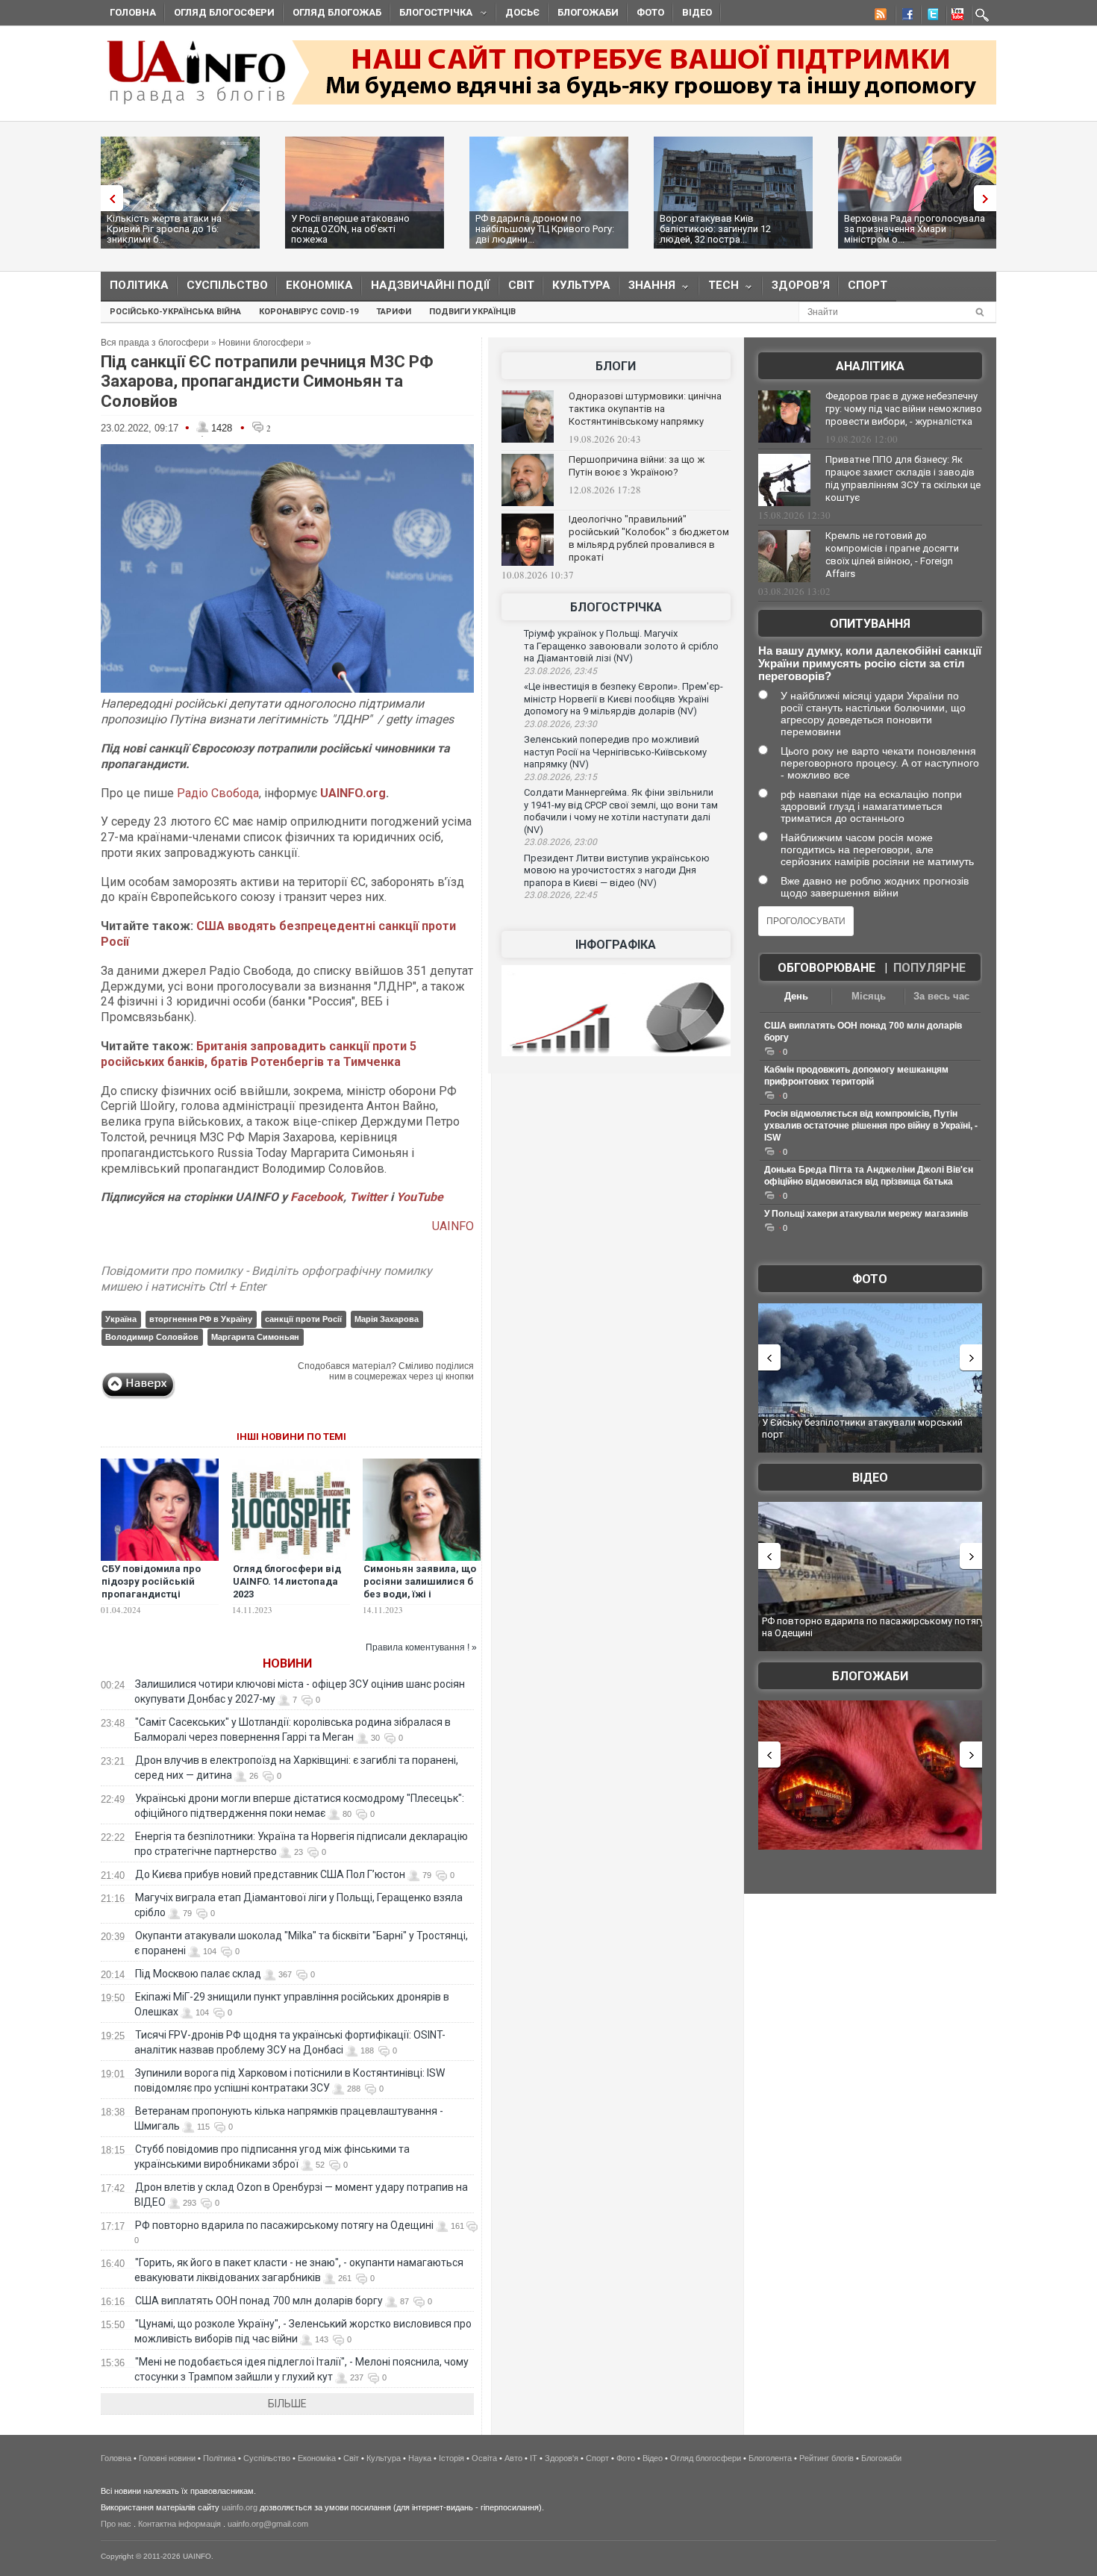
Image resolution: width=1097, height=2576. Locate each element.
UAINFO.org (353, 793)
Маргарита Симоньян (255, 1337)
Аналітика (870, 366)
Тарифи (394, 312)
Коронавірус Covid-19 (309, 312)
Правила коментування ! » (421, 1647)
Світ (521, 285)
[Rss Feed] (879, 16)
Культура (581, 285)
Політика (139, 285)
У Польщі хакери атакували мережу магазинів (866, 1214)
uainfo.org (240, 2507)
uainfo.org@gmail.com (268, 2524)
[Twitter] (930, 16)
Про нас (116, 2524)
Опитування (870, 624)
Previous (108, 198)
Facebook (317, 1197)
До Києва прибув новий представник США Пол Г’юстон (270, 1874)
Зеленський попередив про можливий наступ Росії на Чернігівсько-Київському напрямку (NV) (615, 752)
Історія (451, 2458)
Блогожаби (588, 12)
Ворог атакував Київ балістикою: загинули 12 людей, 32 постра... (715, 229)
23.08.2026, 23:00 (560, 842)
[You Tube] (955, 16)
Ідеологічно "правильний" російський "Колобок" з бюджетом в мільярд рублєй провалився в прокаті (649, 538)
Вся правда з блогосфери (155, 343)
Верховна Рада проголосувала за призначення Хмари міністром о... (915, 229)
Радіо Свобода (218, 793)
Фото (650, 12)
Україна (121, 1319)
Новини (287, 1663)
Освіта (484, 2458)
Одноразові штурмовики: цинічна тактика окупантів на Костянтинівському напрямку (645, 409)
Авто (513, 2458)
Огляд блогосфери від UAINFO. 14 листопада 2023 (287, 1581)
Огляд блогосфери (224, 12)
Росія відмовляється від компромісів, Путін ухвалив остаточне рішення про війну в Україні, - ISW (871, 1126)
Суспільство (227, 285)
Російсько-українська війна (175, 312)
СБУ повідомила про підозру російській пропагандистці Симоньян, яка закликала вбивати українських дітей (151, 1600)
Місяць (869, 996)
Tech (719, 289)
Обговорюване (826, 968)
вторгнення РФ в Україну (201, 1319)
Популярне (929, 968)
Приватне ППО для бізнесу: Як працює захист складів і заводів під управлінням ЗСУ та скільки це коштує (903, 478)
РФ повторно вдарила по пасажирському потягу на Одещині (284, 2225)
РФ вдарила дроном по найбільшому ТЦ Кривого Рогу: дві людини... (545, 229)
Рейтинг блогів (826, 2458)
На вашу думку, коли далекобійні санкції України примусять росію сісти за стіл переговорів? (870, 663)
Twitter (370, 1197)
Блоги (616, 366)
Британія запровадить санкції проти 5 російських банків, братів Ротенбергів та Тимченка (259, 1054)
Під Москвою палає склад (198, 1974)
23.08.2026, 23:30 (560, 724)
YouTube (420, 1197)
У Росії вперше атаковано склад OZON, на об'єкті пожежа (350, 229)
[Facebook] (904, 16)
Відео (697, 12)
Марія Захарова (387, 1319)
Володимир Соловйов (152, 1337)
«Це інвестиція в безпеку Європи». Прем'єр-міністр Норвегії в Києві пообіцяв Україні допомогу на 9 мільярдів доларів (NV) (623, 699)
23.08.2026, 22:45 (560, 895)
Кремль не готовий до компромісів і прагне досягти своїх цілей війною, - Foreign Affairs (892, 555)
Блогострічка (431, 15)
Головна (133, 12)
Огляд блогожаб (337, 12)
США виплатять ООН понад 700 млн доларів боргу (259, 2301)
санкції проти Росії (303, 1319)
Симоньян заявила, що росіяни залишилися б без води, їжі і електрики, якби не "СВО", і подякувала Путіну (420, 1600)
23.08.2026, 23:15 (560, 777)
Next (989, 198)
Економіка (319, 285)
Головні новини (167, 2458)
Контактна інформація (179, 2524)
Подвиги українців (472, 312)
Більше (287, 2404)
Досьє (522, 12)
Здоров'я (801, 285)
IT (534, 2458)
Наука (420, 2458)
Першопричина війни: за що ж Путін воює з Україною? (637, 466)
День (796, 996)
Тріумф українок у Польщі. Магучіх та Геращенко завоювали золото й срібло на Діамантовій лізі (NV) (621, 646)
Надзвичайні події (431, 285)
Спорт (868, 285)
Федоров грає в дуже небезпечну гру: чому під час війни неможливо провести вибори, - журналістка (904, 409)
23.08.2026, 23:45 (560, 671)
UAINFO (453, 1226)
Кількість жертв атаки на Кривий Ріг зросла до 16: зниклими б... (164, 229)
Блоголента (770, 2458)
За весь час (941, 996)
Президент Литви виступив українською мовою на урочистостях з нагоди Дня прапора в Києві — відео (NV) (617, 870)
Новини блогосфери (261, 343)
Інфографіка (616, 945)
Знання (647, 289)
